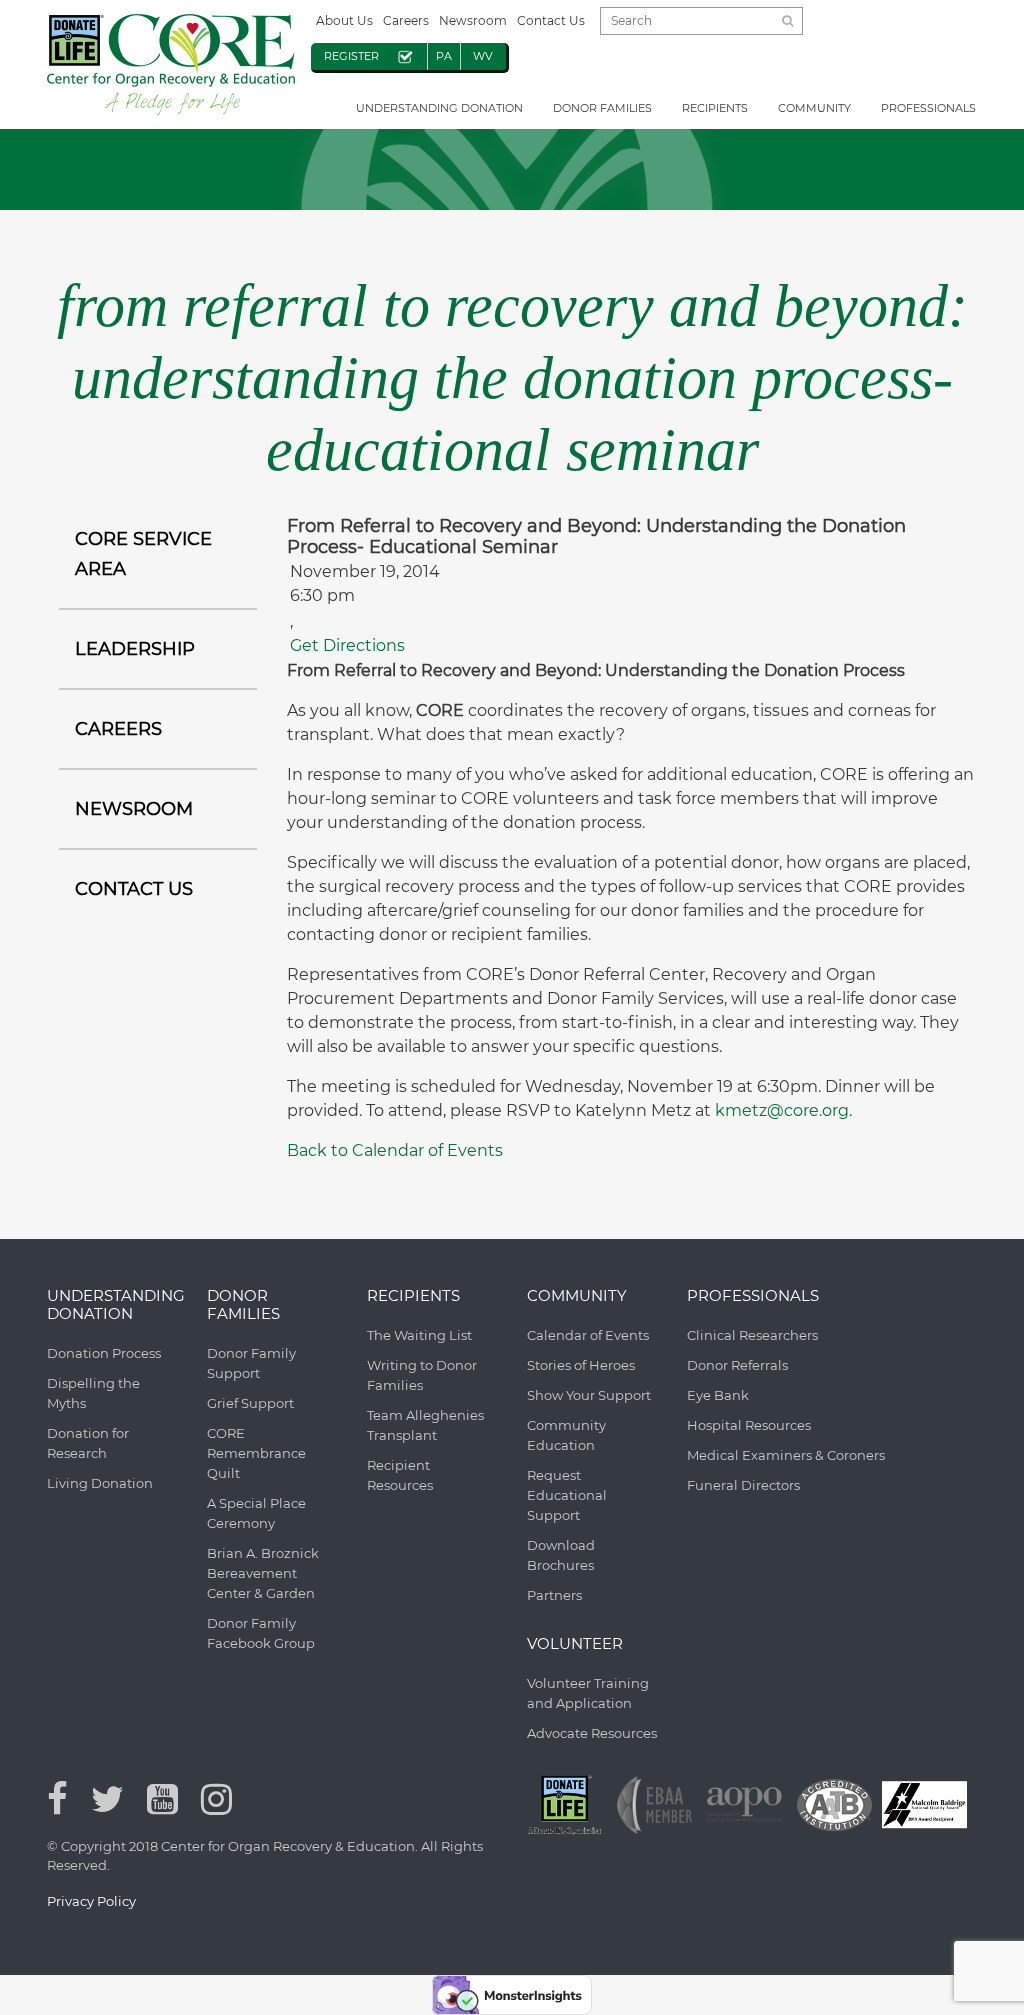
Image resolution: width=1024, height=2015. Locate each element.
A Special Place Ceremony (256, 1513)
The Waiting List (419, 1335)
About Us (344, 20)
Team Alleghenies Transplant (425, 1425)
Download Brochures (561, 1555)
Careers (406, 20)
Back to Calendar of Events (395, 1150)
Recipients (715, 108)
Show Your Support (589, 1395)
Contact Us (551, 20)
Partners (554, 1595)
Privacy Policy (91, 1901)
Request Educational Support (567, 1495)
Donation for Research (88, 1443)
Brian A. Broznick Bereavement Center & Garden (263, 1573)
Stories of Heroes (581, 1365)
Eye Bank (718, 1395)
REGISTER (351, 56)
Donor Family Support (251, 1363)
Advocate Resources (592, 1733)
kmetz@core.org (782, 1110)
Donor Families (602, 108)
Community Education (566, 1435)
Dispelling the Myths (93, 1393)
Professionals (928, 108)
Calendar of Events (588, 1335)
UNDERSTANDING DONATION (439, 108)
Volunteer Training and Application (588, 1693)
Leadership (135, 649)
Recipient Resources (400, 1475)
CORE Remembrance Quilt (256, 1453)
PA (444, 56)
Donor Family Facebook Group (261, 1633)
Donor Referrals (737, 1365)
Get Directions (347, 645)
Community (814, 108)
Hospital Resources (749, 1425)
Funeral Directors (743, 1485)
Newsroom (473, 20)
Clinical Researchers (752, 1335)
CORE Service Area (143, 554)
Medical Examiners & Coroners (786, 1455)
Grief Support (250, 1403)
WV (483, 56)
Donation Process (104, 1353)
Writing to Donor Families (422, 1375)
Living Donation (100, 1483)
